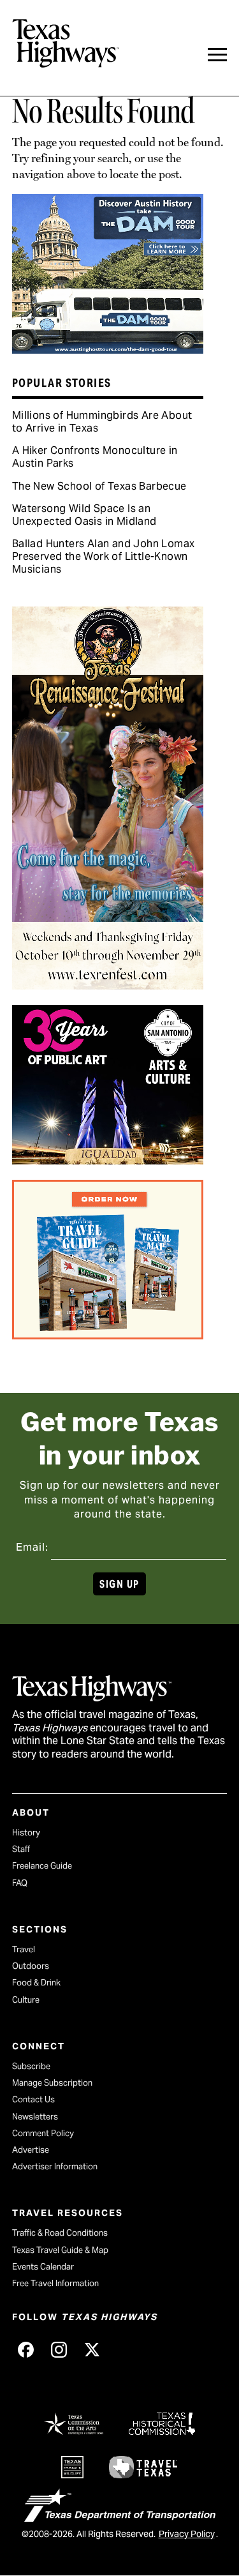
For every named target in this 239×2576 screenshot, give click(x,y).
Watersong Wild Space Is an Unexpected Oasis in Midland (84, 515)
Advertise (31, 2150)
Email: (32, 1547)
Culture (26, 2000)
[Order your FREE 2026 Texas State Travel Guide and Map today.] (108, 1335)
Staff (21, 1849)
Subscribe (31, 2066)
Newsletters (35, 2117)
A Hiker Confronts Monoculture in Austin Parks (95, 457)
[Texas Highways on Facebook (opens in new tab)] (26, 2349)
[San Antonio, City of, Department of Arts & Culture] (108, 1160)
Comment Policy (43, 2133)
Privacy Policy (187, 2534)
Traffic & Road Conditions (60, 2233)
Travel (24, 1949)
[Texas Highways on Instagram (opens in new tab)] (59, 2349)
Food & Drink (36, 1983)
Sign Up (119, 1584)
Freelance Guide (42, 1866)
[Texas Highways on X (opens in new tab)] (92, 2349)
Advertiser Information (55, 2166)
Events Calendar (43, 2267)
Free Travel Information (55, 2283)
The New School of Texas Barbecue (99, 486)
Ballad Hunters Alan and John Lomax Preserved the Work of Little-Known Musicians (104, 556)
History (26, 1833)
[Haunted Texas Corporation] (108, 349)
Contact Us (33, 2099)
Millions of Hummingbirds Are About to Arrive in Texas (102, 422)
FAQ (20, 1883)
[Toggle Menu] (217, 55)
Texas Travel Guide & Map (60, 2250)
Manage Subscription (52, 2083)
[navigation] (217, 55)
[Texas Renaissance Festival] (108, 985)
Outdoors (31, 1966)
